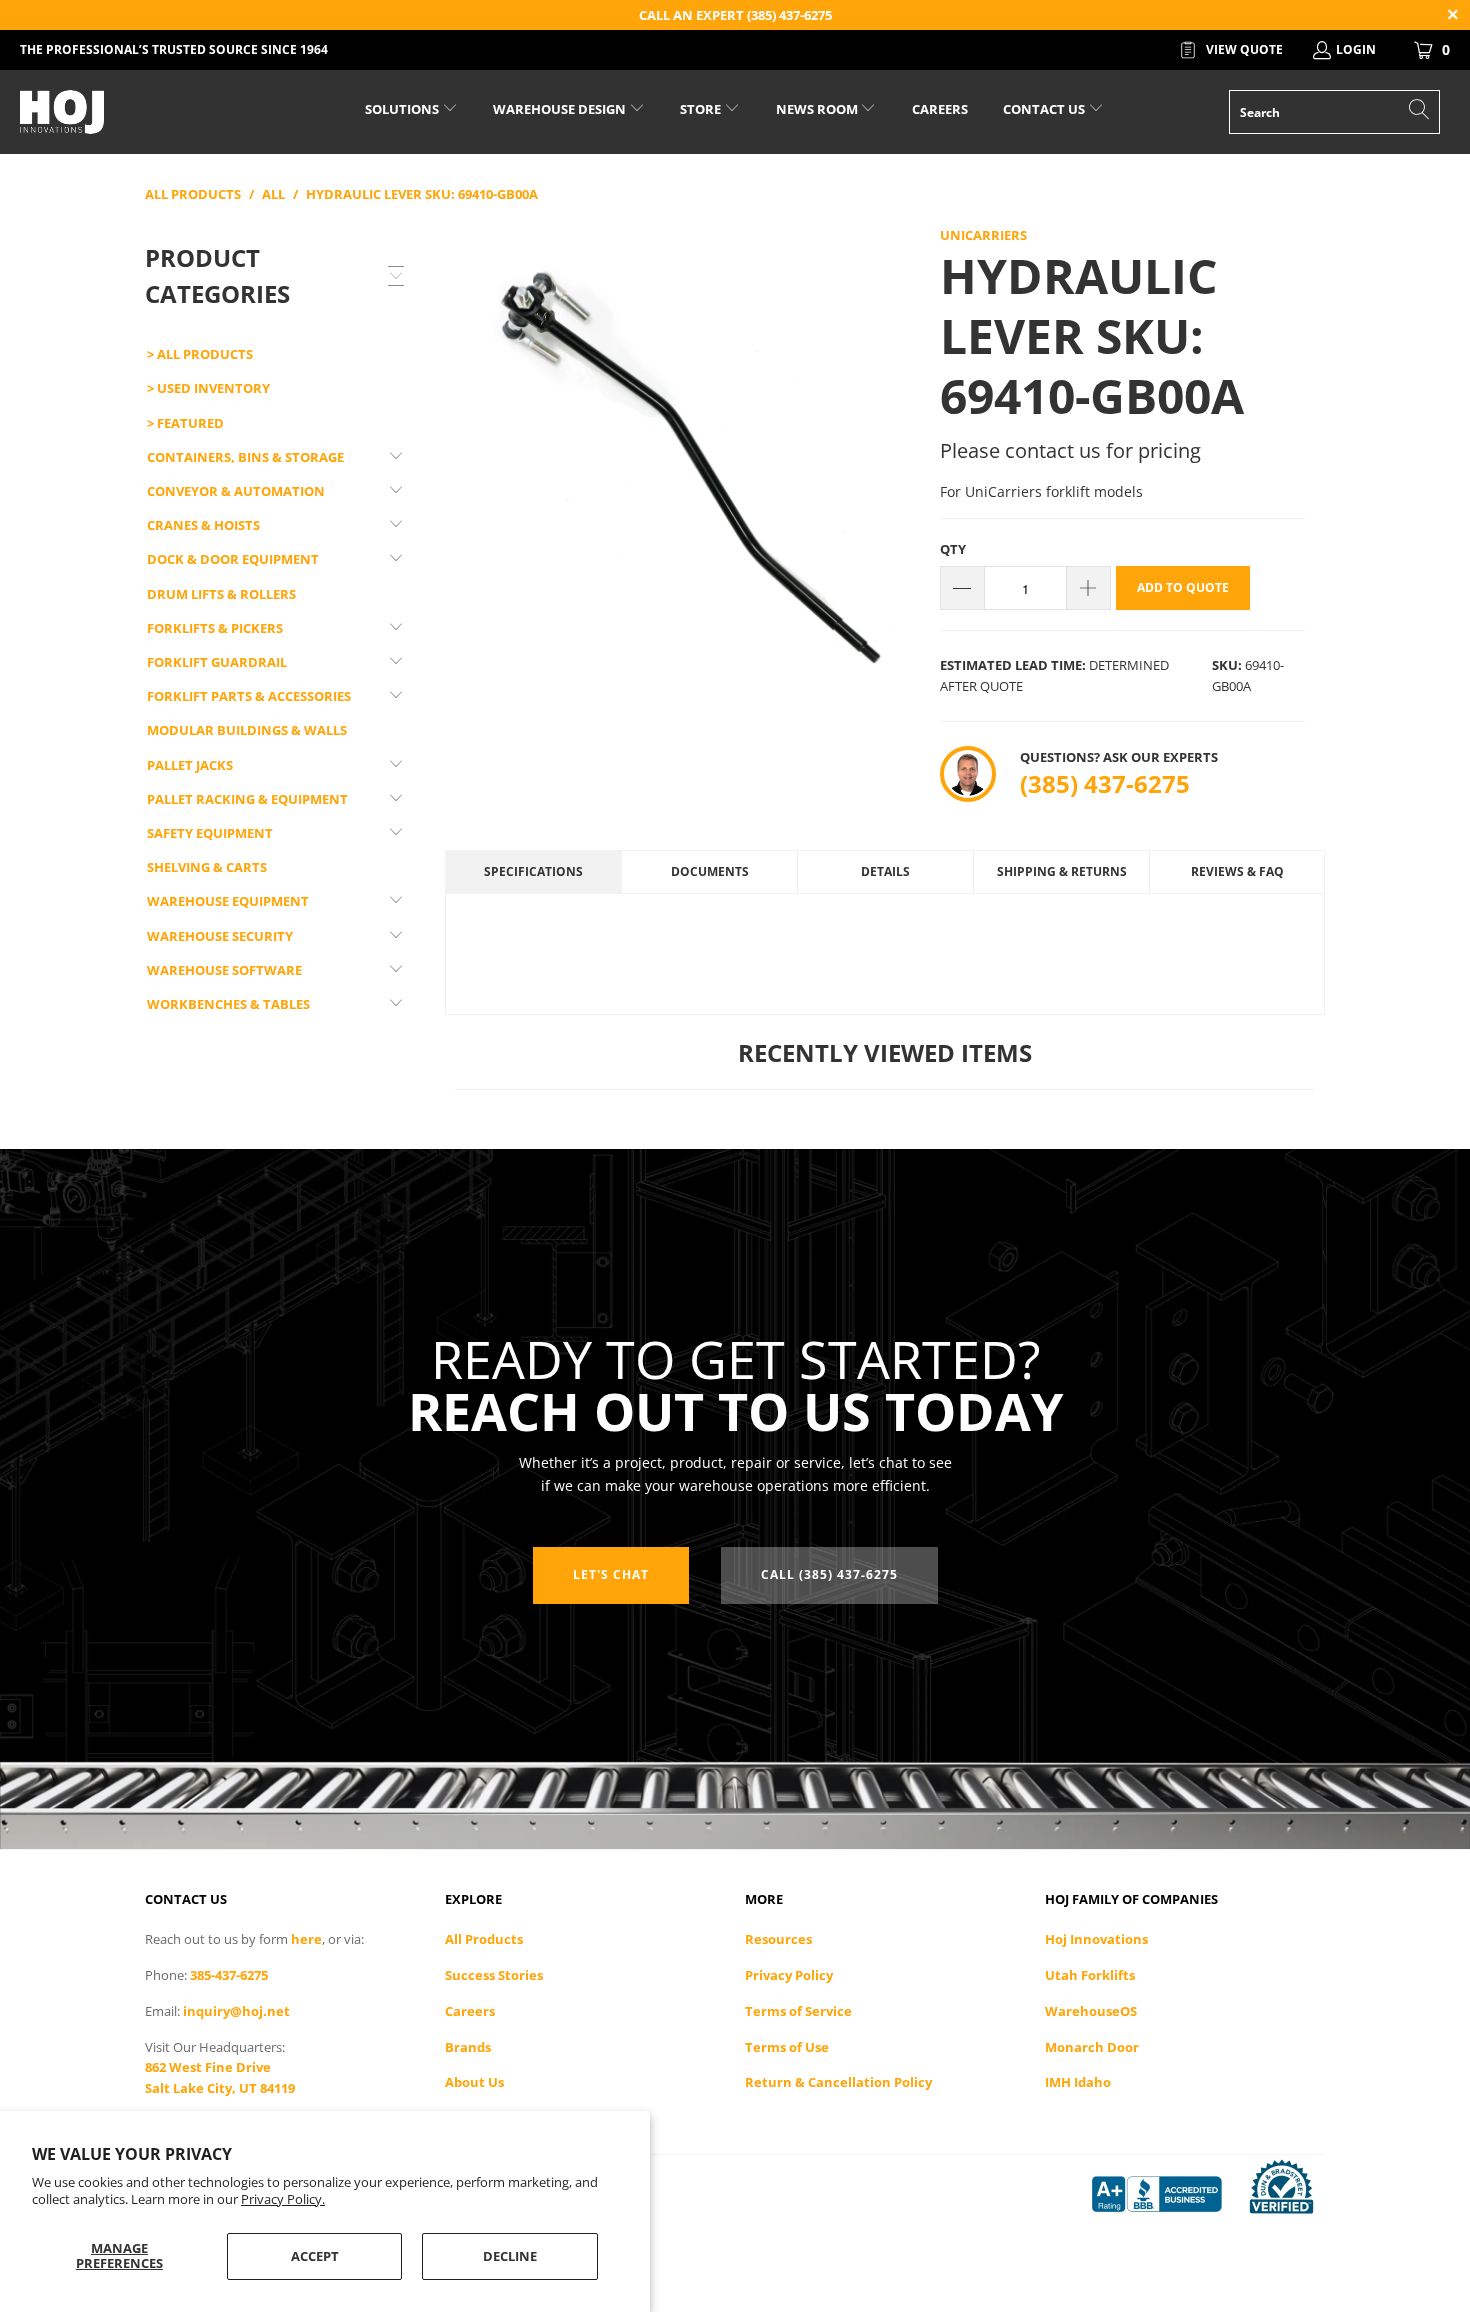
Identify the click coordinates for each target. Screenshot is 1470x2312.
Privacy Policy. (283, 2199)
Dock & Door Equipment (233, 559)
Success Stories (494, 1975)
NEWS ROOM (818, 109)
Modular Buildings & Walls (247, 730)
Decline (510, 2256)
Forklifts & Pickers (215, 628)
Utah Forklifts (1090, 1975)
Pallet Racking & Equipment (247, 799)
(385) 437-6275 (1105, 783)
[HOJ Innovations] (127, 112)
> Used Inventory (208, 388)
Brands (468, 2047)
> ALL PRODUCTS (200, 354)
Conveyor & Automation (236, 491)
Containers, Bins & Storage (245, 457)
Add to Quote (1183, 587)
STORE (700, 109)
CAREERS (940, 109)
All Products (484, 1939)
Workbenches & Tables (228, 1004)
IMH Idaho (1078, 2082)
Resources (778, 1939)
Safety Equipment (210, 833)
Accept (315, 2256)
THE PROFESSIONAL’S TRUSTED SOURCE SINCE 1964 (174, 49)
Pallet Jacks (190, 765)
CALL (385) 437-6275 (829, 1574)
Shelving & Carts (207, 867)
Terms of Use (787, 2047)
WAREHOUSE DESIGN (561, 109)
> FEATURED (185, 423)
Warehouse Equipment (228, 901)
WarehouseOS (1091, 2011)
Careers (470, 2011)
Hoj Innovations (1096, 1939)
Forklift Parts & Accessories (249, 696)
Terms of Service (798, 2011)
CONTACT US (1045, 109)
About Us (474, 2082)
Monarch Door (1092, 2047)
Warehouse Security (220, 936)
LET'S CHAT (611, 1574)
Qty (953, 549)
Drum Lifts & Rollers (221, 594)
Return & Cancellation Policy (838, 2082)
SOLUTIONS (403, 109)
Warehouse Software (224, 970)
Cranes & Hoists (203, 525)
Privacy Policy (789, 1975)
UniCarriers (983, 235)
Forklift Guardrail (217, 662)
